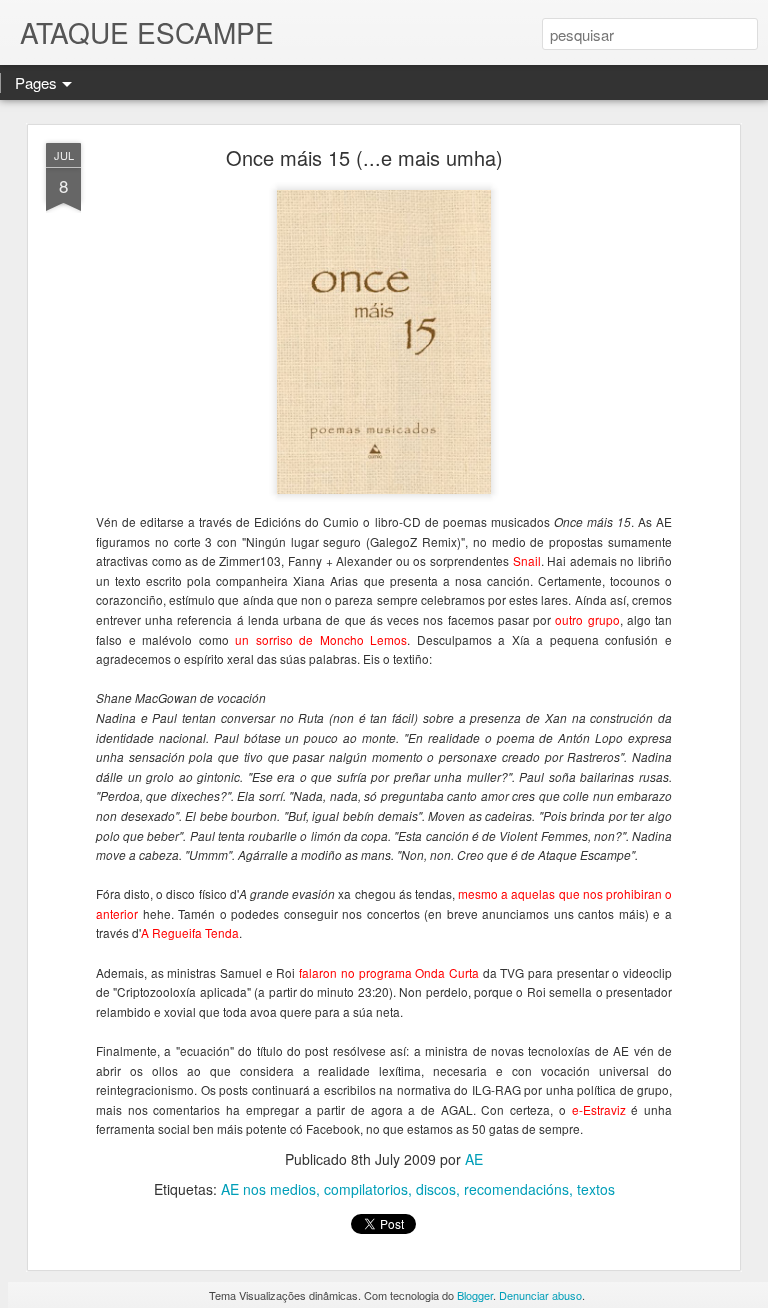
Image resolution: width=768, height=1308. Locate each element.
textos (596, 1189)
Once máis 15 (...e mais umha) (364, 157)
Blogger (475, 1295)
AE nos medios (268, 1189)
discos (436, 1189)
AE (474, 1159)
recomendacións (516, 1189)
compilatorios (366, 1189)
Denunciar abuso (540, 1295)
